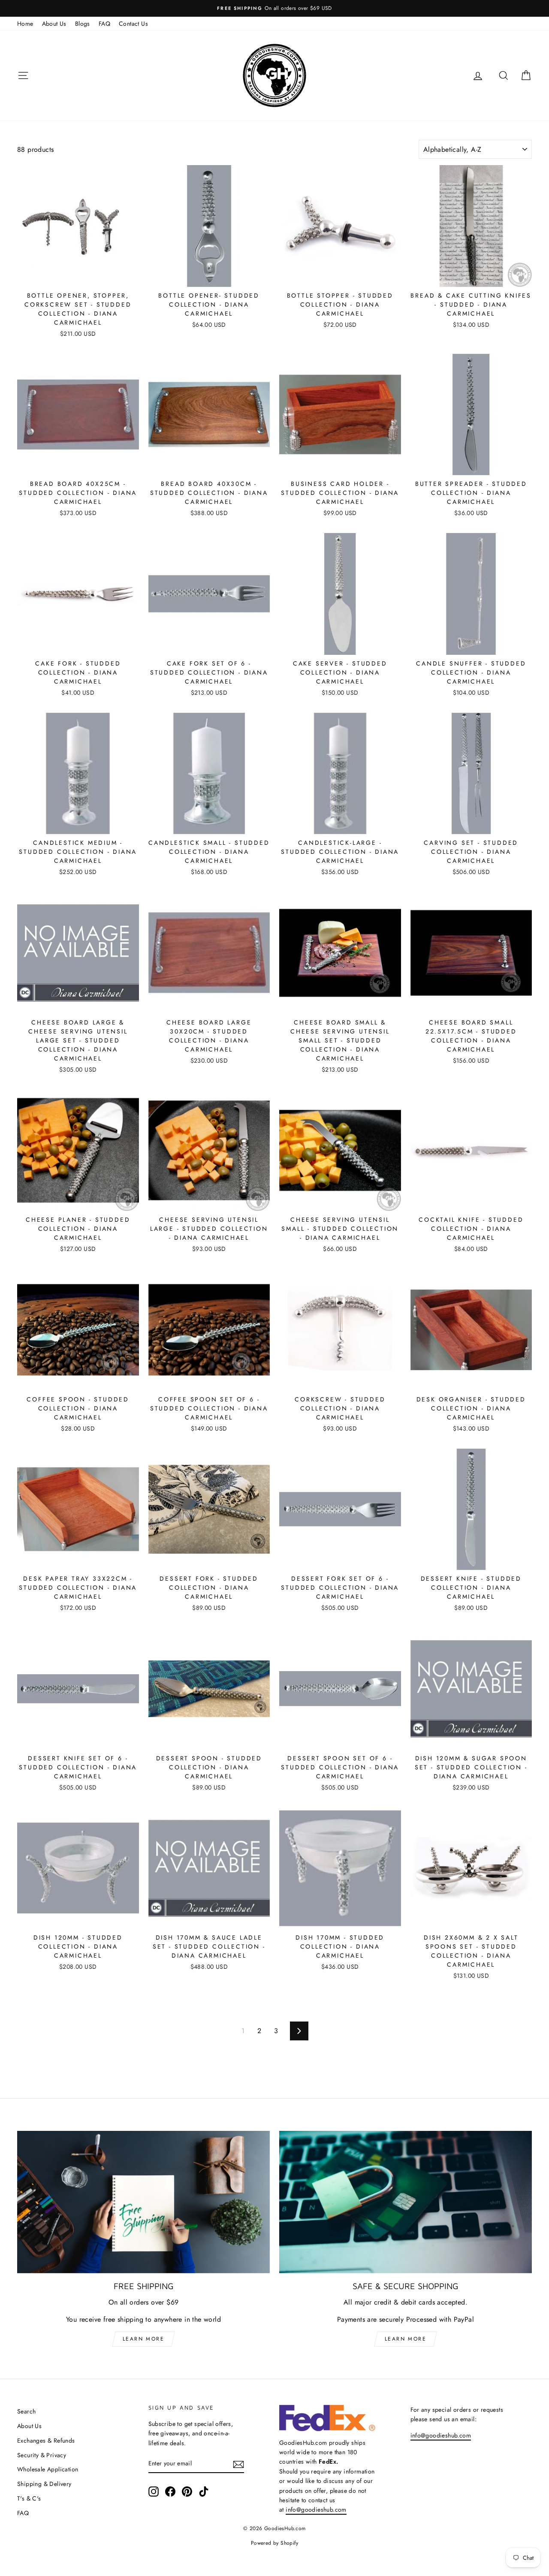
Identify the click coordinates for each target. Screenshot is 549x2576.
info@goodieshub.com (316, 2510)
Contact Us (133, 24)
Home (25, 24)
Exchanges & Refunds (46, 2440)
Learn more (143, 2339)
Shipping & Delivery (44, 2484)
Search (26, 2411)
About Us (54, 24)
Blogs (83, 24)
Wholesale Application (48, 2469)
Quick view (78, 277)
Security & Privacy (42, 2455)
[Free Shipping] (143, 2202)
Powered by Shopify (274, 2543)
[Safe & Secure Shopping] (406, 2202)
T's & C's (29, 2498)
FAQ (104, 24)
